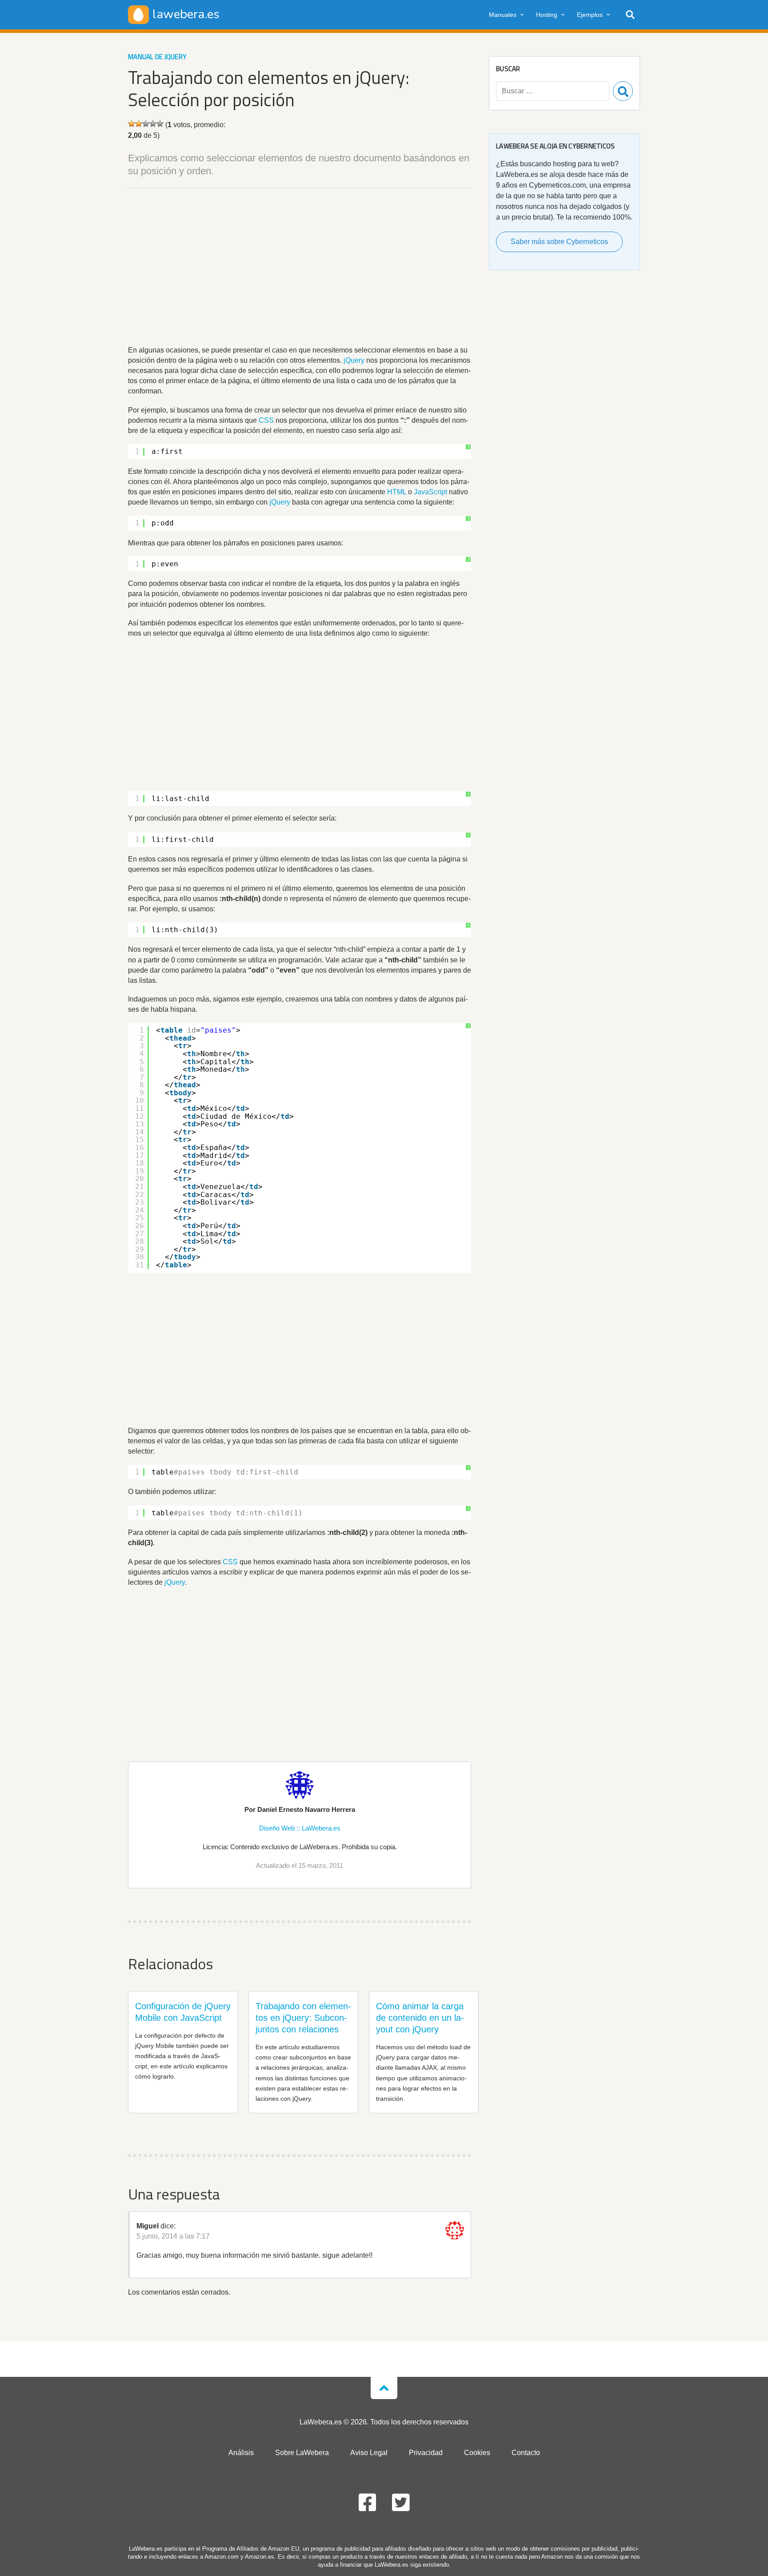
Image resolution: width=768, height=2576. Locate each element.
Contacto (526, 2453)
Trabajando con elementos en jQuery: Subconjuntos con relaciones (303, 2018)
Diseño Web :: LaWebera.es (300, 1828)
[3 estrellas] (146, 124)
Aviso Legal (369, 2453)
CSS (266, 420)
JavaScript (430, 492)
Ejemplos (590, 15)
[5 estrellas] (160, 124)
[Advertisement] (300, 268)
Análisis (241, 2453)
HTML (397, 492)
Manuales (503, 15)
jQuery (354, 360)
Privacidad (426, 2453)
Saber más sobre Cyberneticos (559, 242)
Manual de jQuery (157, 57)
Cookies (477, 2453)
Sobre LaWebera (302, 2453)
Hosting (547, 15)
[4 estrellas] (153, 124)
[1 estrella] (132, 124)
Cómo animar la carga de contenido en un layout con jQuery (420, 2018)
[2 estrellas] (139, 124)
